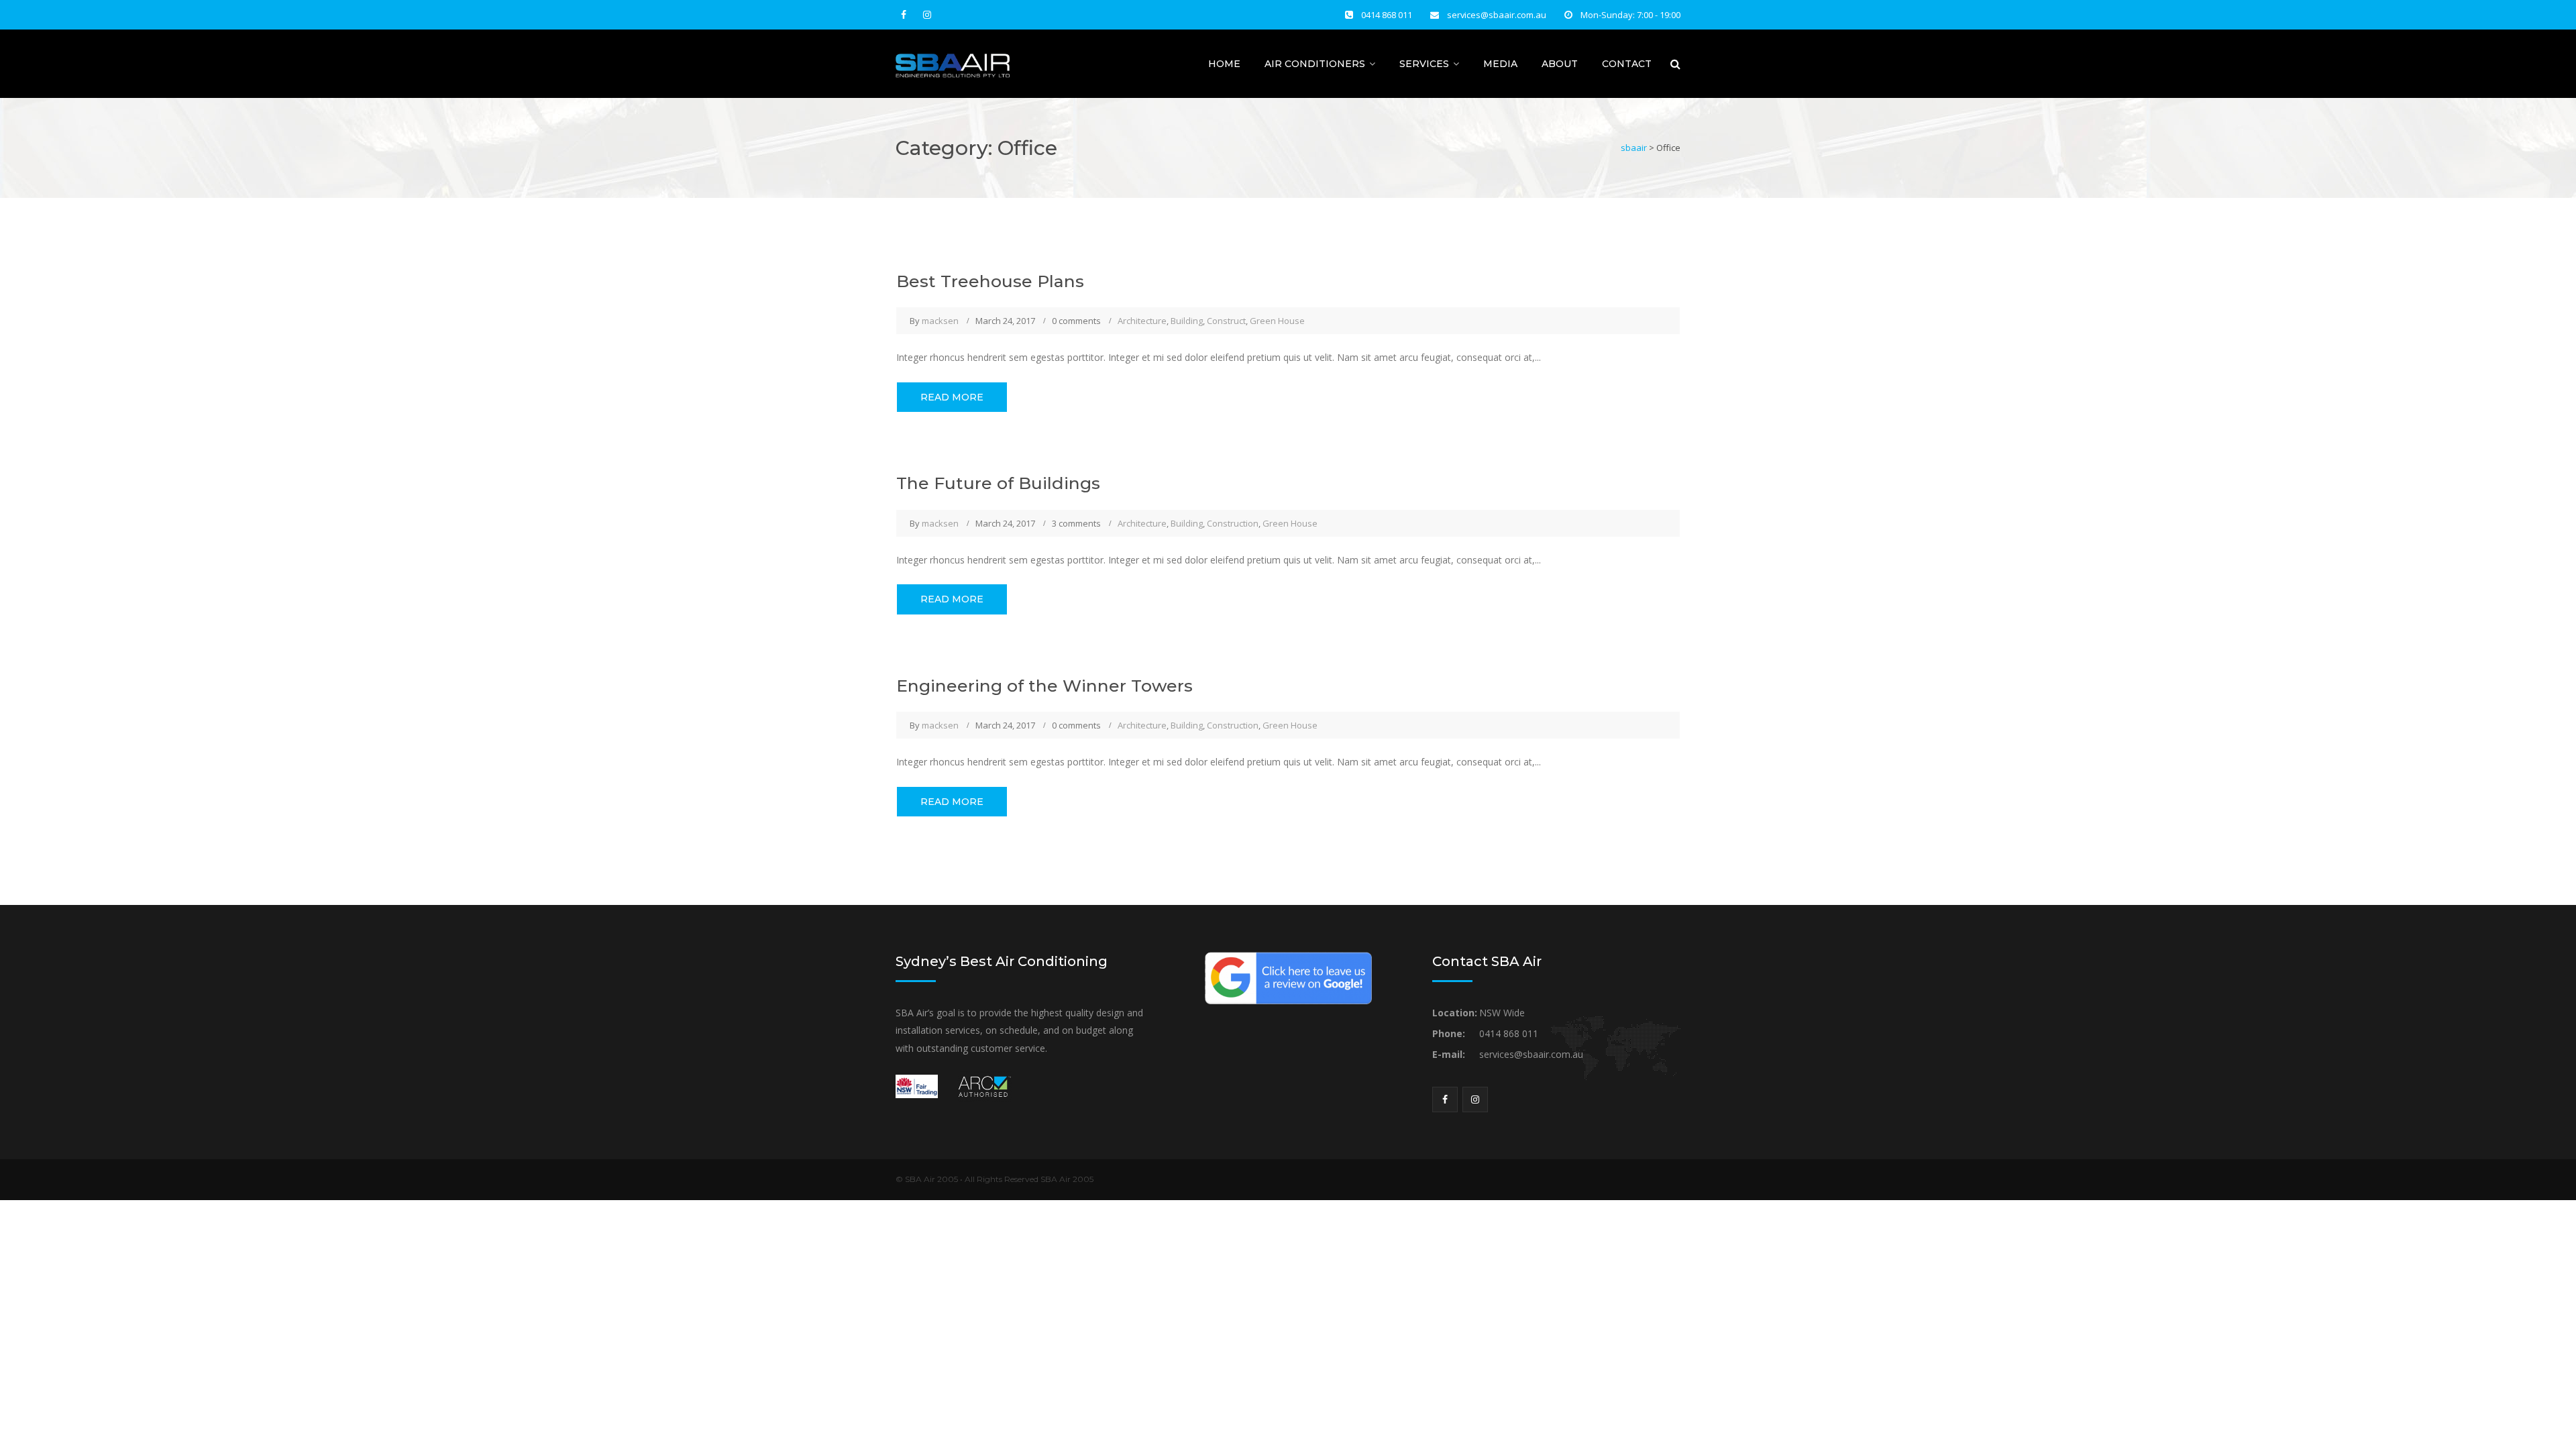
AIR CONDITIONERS (1315, 64)
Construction (1233, 523)
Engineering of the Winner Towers (1044, 686)
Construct (1226, 321)
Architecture (1142, 321)
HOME (1224, 64)
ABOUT (1560, 64)
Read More (952, 397)
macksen (940, 321)
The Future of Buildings (998, 483)
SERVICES (1424, 64)
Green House (1277, 321)
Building (1187, 321)
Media (1500, 64)
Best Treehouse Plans (990, 281)
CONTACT (1627, 64)
